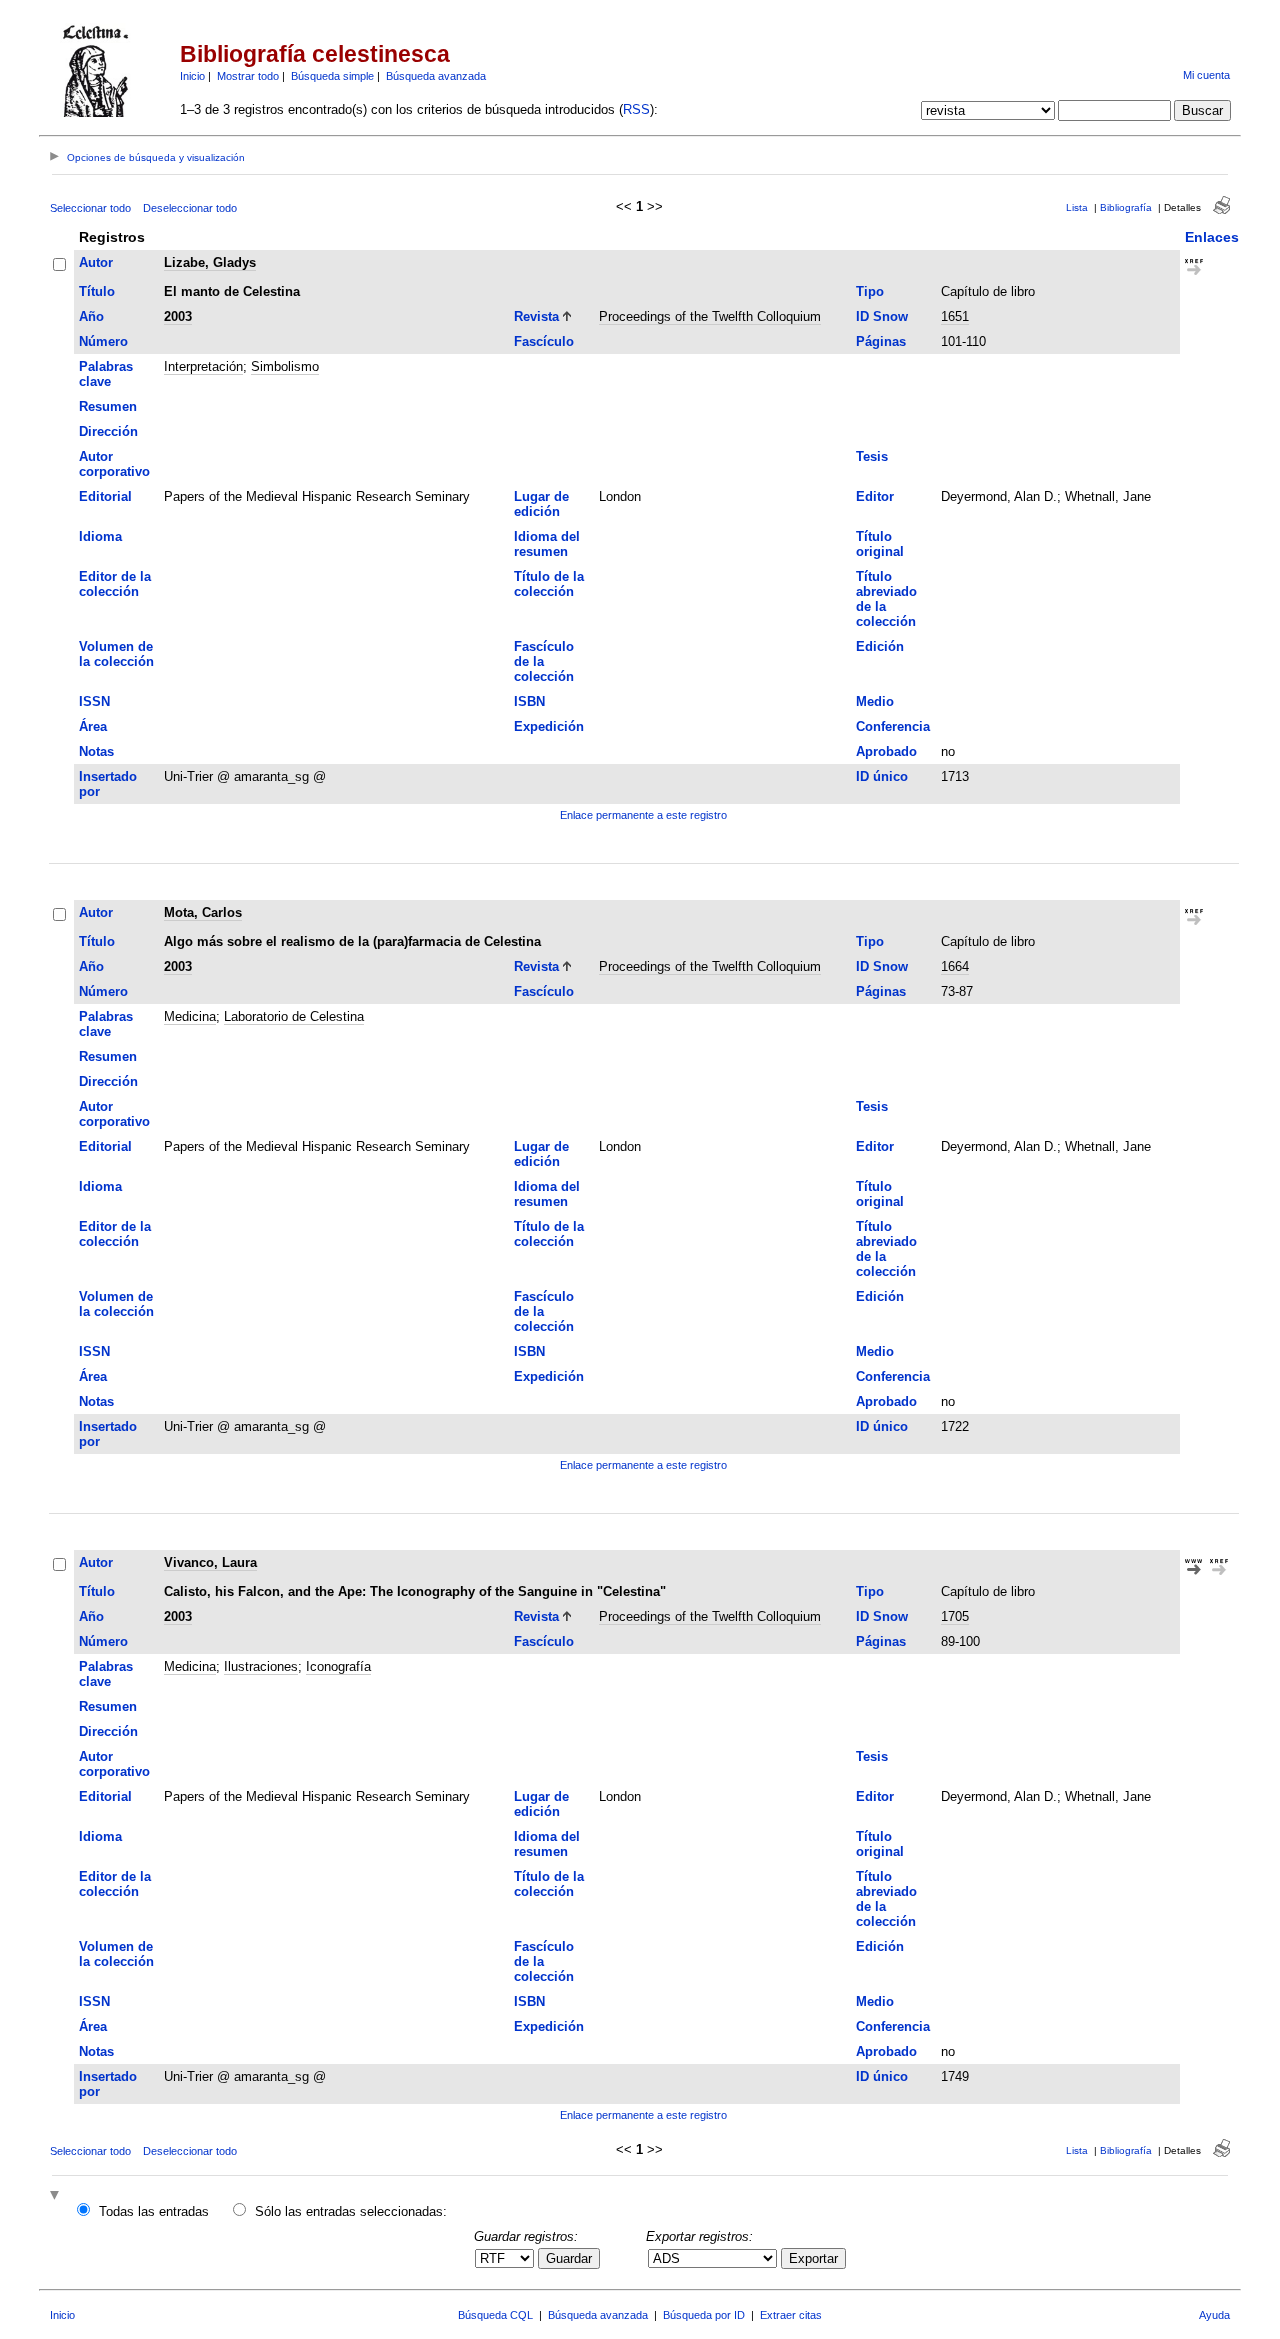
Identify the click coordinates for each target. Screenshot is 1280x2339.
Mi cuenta (1206, 75)
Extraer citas (791, 2315)
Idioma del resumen (547, 544)
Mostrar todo (248, 76)
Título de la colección (549, 584)
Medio (875, 701)
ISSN (94, 701)
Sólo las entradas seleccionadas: (351, 2211)
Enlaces (1212, 237)
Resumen (108, 406)
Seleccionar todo (90, 208)
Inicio (192, 76)
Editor (875, 496)
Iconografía (338, 1666)
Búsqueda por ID (704, 2315)
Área (93, 726)
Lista (1077, 207)
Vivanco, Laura (210, 1562)
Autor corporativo (114, 464)
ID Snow (882, 316)
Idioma (100, 536)
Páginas (881, 341)
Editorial (105, 496)
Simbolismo (285, 366)
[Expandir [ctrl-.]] (57, 2196)
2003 (178, 316)
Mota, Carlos (203, 912)
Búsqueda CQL (495, 2315)
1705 (955, 1616)
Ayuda (1214, 2315)
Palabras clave (106, 374)
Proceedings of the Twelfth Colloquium (710, 316)
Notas (96, 751)
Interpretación (203, 366)
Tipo (870, 291)
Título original (880, 544)
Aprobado (886, 751)
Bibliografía (1126, 207)
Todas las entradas (154, 2211)
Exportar (813, 2258)
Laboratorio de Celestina (294, 1016)
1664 (955, 966)
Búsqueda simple (332, 76)
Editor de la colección (115, 584)
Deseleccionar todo (190, 208)
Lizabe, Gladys (210, 262)
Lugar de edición (541, 504)
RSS (636, 109)
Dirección (108, 431)
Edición (880, 646)
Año (91, 316)
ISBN (529, 701)
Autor (96, 262)
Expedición (549, 726)
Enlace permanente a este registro (643, 815)
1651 (955, 316)
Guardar (569, 2258)
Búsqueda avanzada (436, 76)
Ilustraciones (261, 1666)
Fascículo (544, 341)
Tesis (872, 456)
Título (97, 291)
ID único (882, 776)
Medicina (190, 1016)
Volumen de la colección (116, 654)
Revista (536, 316)
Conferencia (893, 726)
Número (103, 341)
